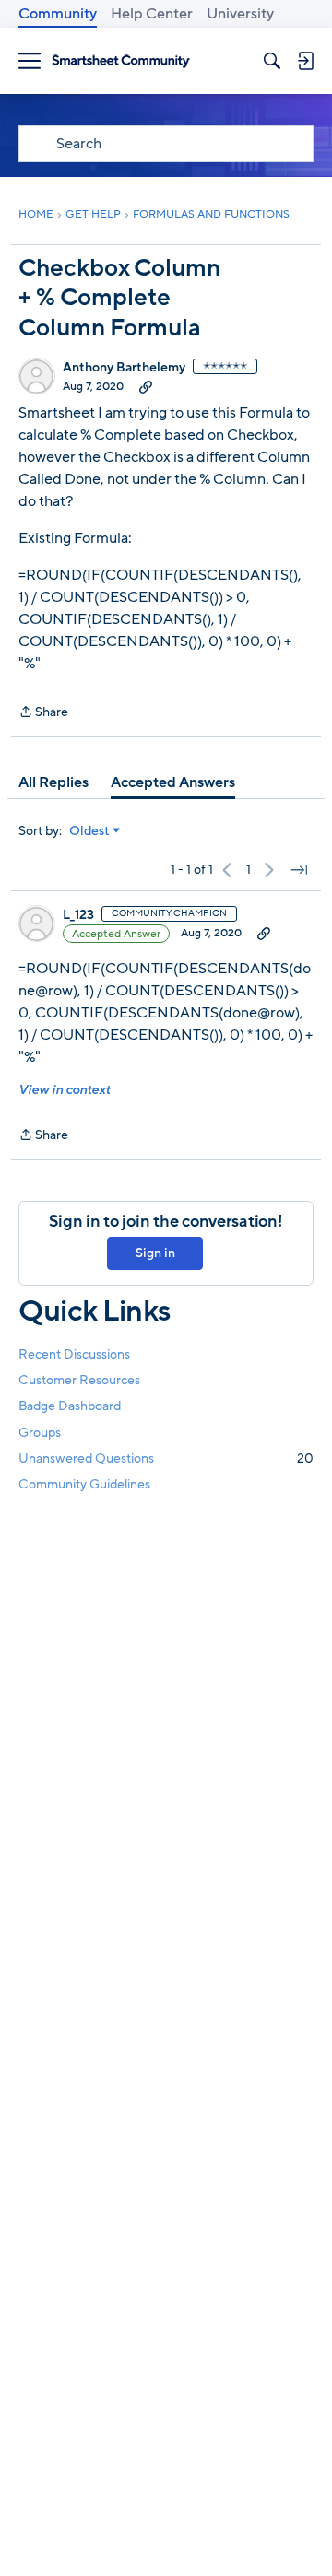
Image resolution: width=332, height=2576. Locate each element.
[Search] (272, 61)
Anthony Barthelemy (124, 368)
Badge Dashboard (70, 1406)
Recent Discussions (74, 1354)
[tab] (53, 782)
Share (43, 713)
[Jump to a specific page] (299, 870)
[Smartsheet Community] (121, 61)
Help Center (152, 14)
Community (58, 14)
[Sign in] (305, 61)
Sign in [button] (155, 1253)
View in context (64, 1090)
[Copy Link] (146, 386)
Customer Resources (79, 1380)
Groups (40, 1433)
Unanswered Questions (166, 1459)
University (240, 14)
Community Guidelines (84, 1484)
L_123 (78, 915)
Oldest (89, 831)
